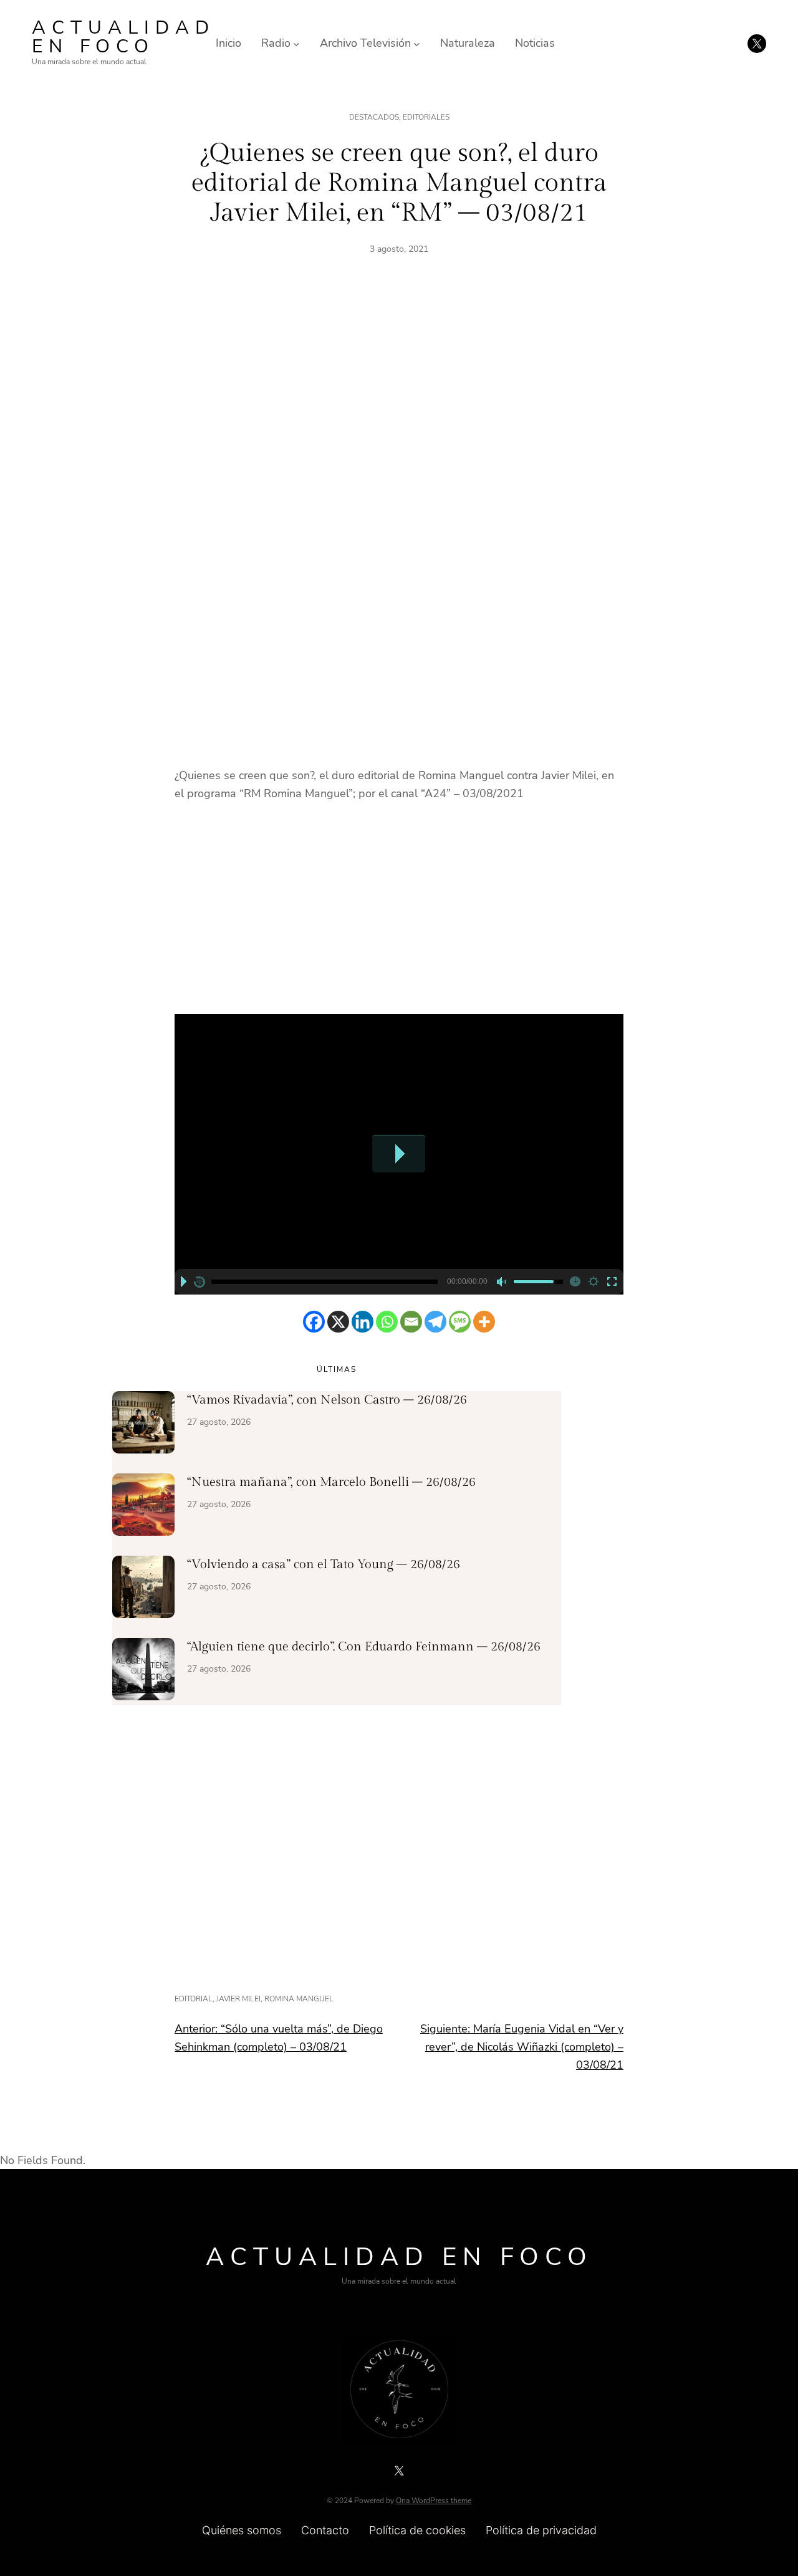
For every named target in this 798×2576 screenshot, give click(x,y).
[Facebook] (314, 1322)
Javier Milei (238, 1999)
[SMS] (460, 1322)
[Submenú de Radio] (296, 43)
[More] (484, 1322)
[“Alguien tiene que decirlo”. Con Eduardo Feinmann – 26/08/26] (143, 1672)
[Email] (411, 1322)
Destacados (374, 117)
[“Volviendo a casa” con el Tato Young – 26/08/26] (143, 1589)
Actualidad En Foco (123, 37)
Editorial (194, 1999)
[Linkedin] (363, 1322)
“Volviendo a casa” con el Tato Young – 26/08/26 (324, 1564)
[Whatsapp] (387, 1322)
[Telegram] (435, 1322)
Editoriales (426, 117)
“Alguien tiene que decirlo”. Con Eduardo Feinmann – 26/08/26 (364, 1647)
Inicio (228, 43)
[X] (338, 1322)
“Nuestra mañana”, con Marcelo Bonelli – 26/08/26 (331, 1482)
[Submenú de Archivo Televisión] (417, 43)
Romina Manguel (299, 1999)
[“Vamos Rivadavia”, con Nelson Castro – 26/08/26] (143, 1425)
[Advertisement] (399, 412)
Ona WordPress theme (434, 2501)
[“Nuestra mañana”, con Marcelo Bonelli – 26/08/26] (143, 1507)
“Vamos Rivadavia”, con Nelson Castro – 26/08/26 (327, 1400)
